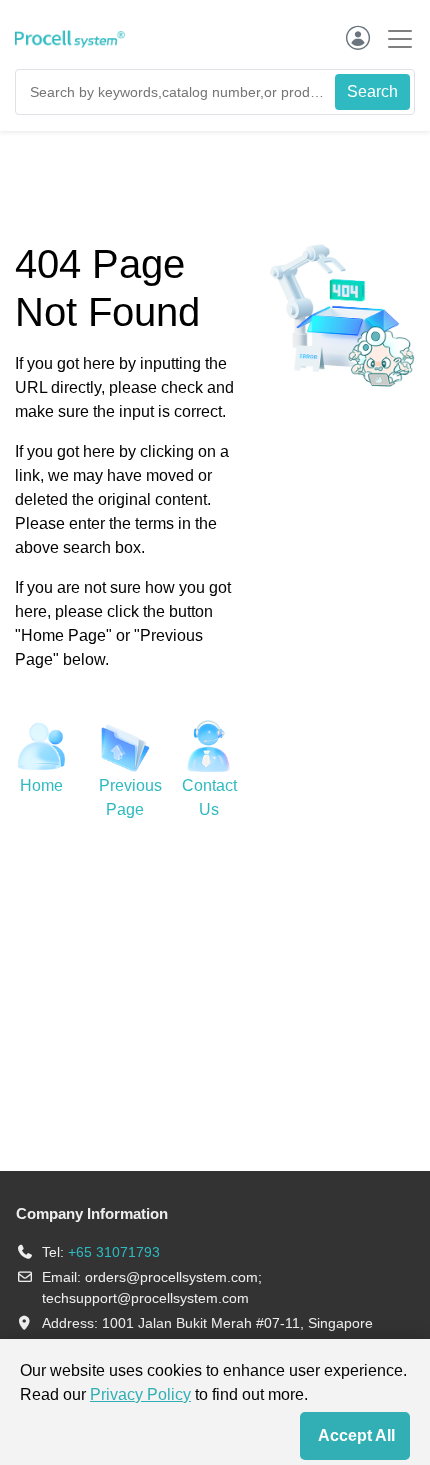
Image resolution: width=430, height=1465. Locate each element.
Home (41, 785)
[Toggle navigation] (394, 38)
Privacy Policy (140, 1394)
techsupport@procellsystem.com (145, 1298)
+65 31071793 (114, 1252)
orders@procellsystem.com (171, 1277)
